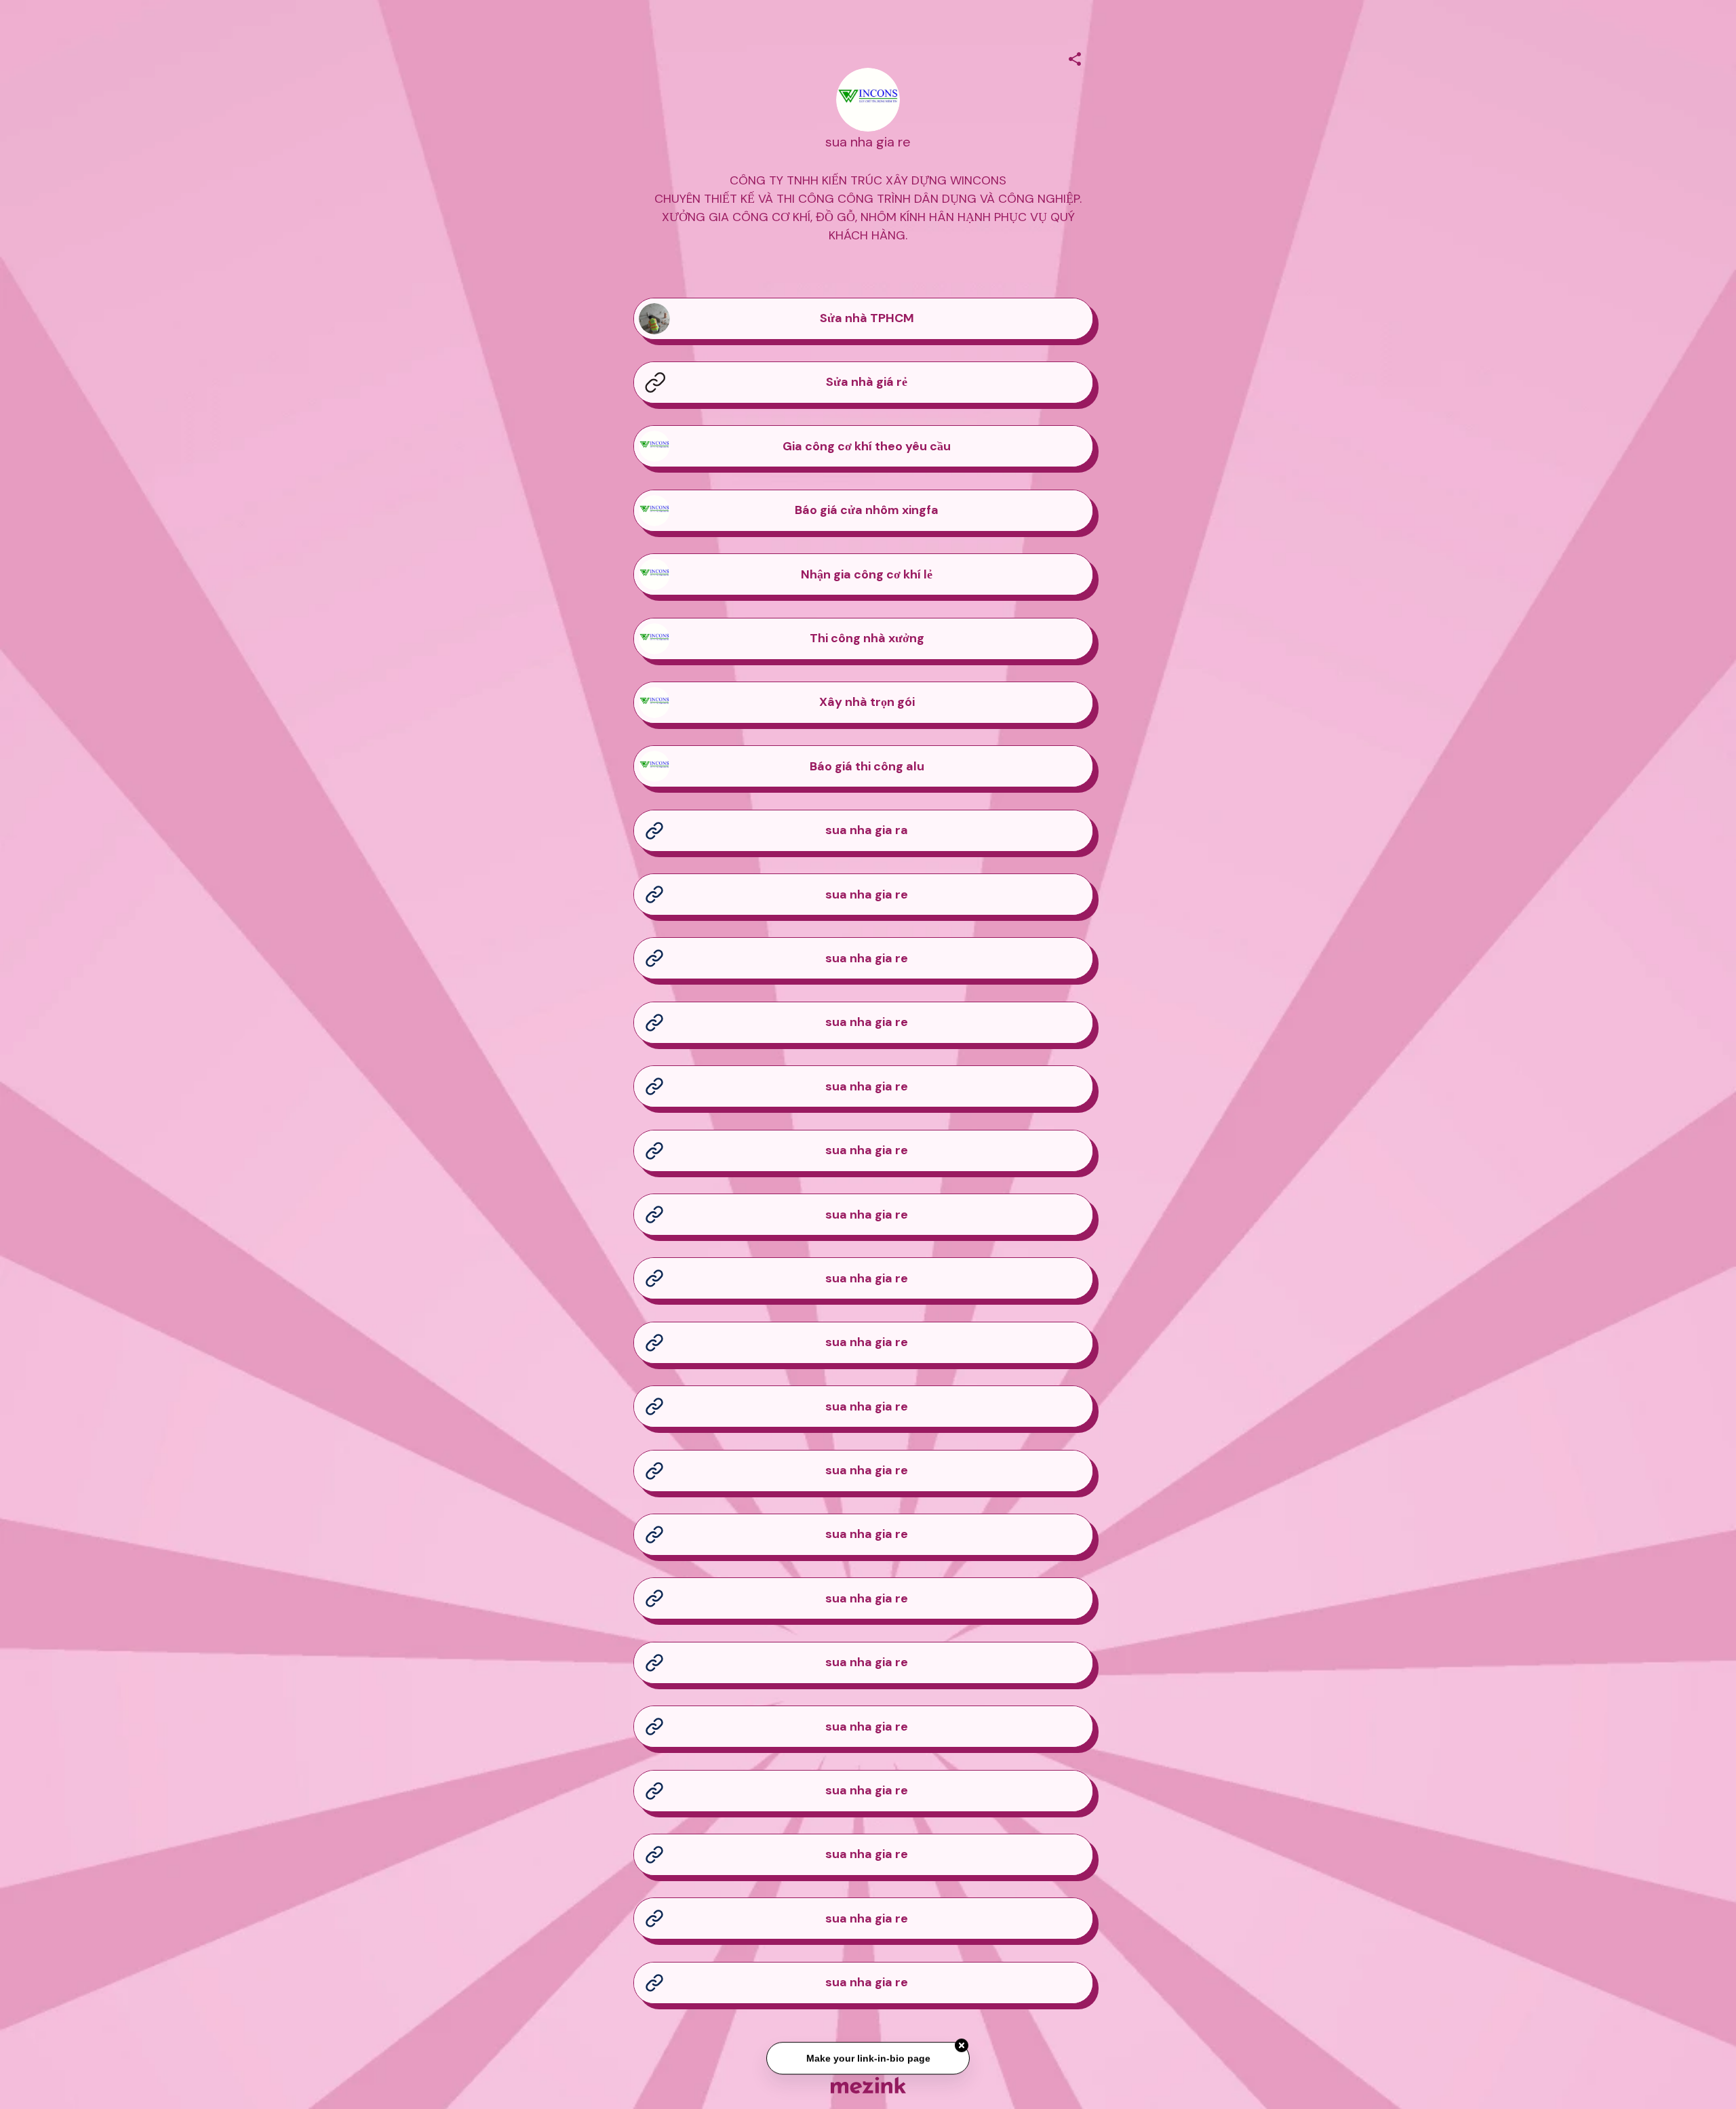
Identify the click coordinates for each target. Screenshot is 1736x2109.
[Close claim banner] (962, 2049)
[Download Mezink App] (868, 2085)
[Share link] (1075, 57)
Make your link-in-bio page (868, 2061)
